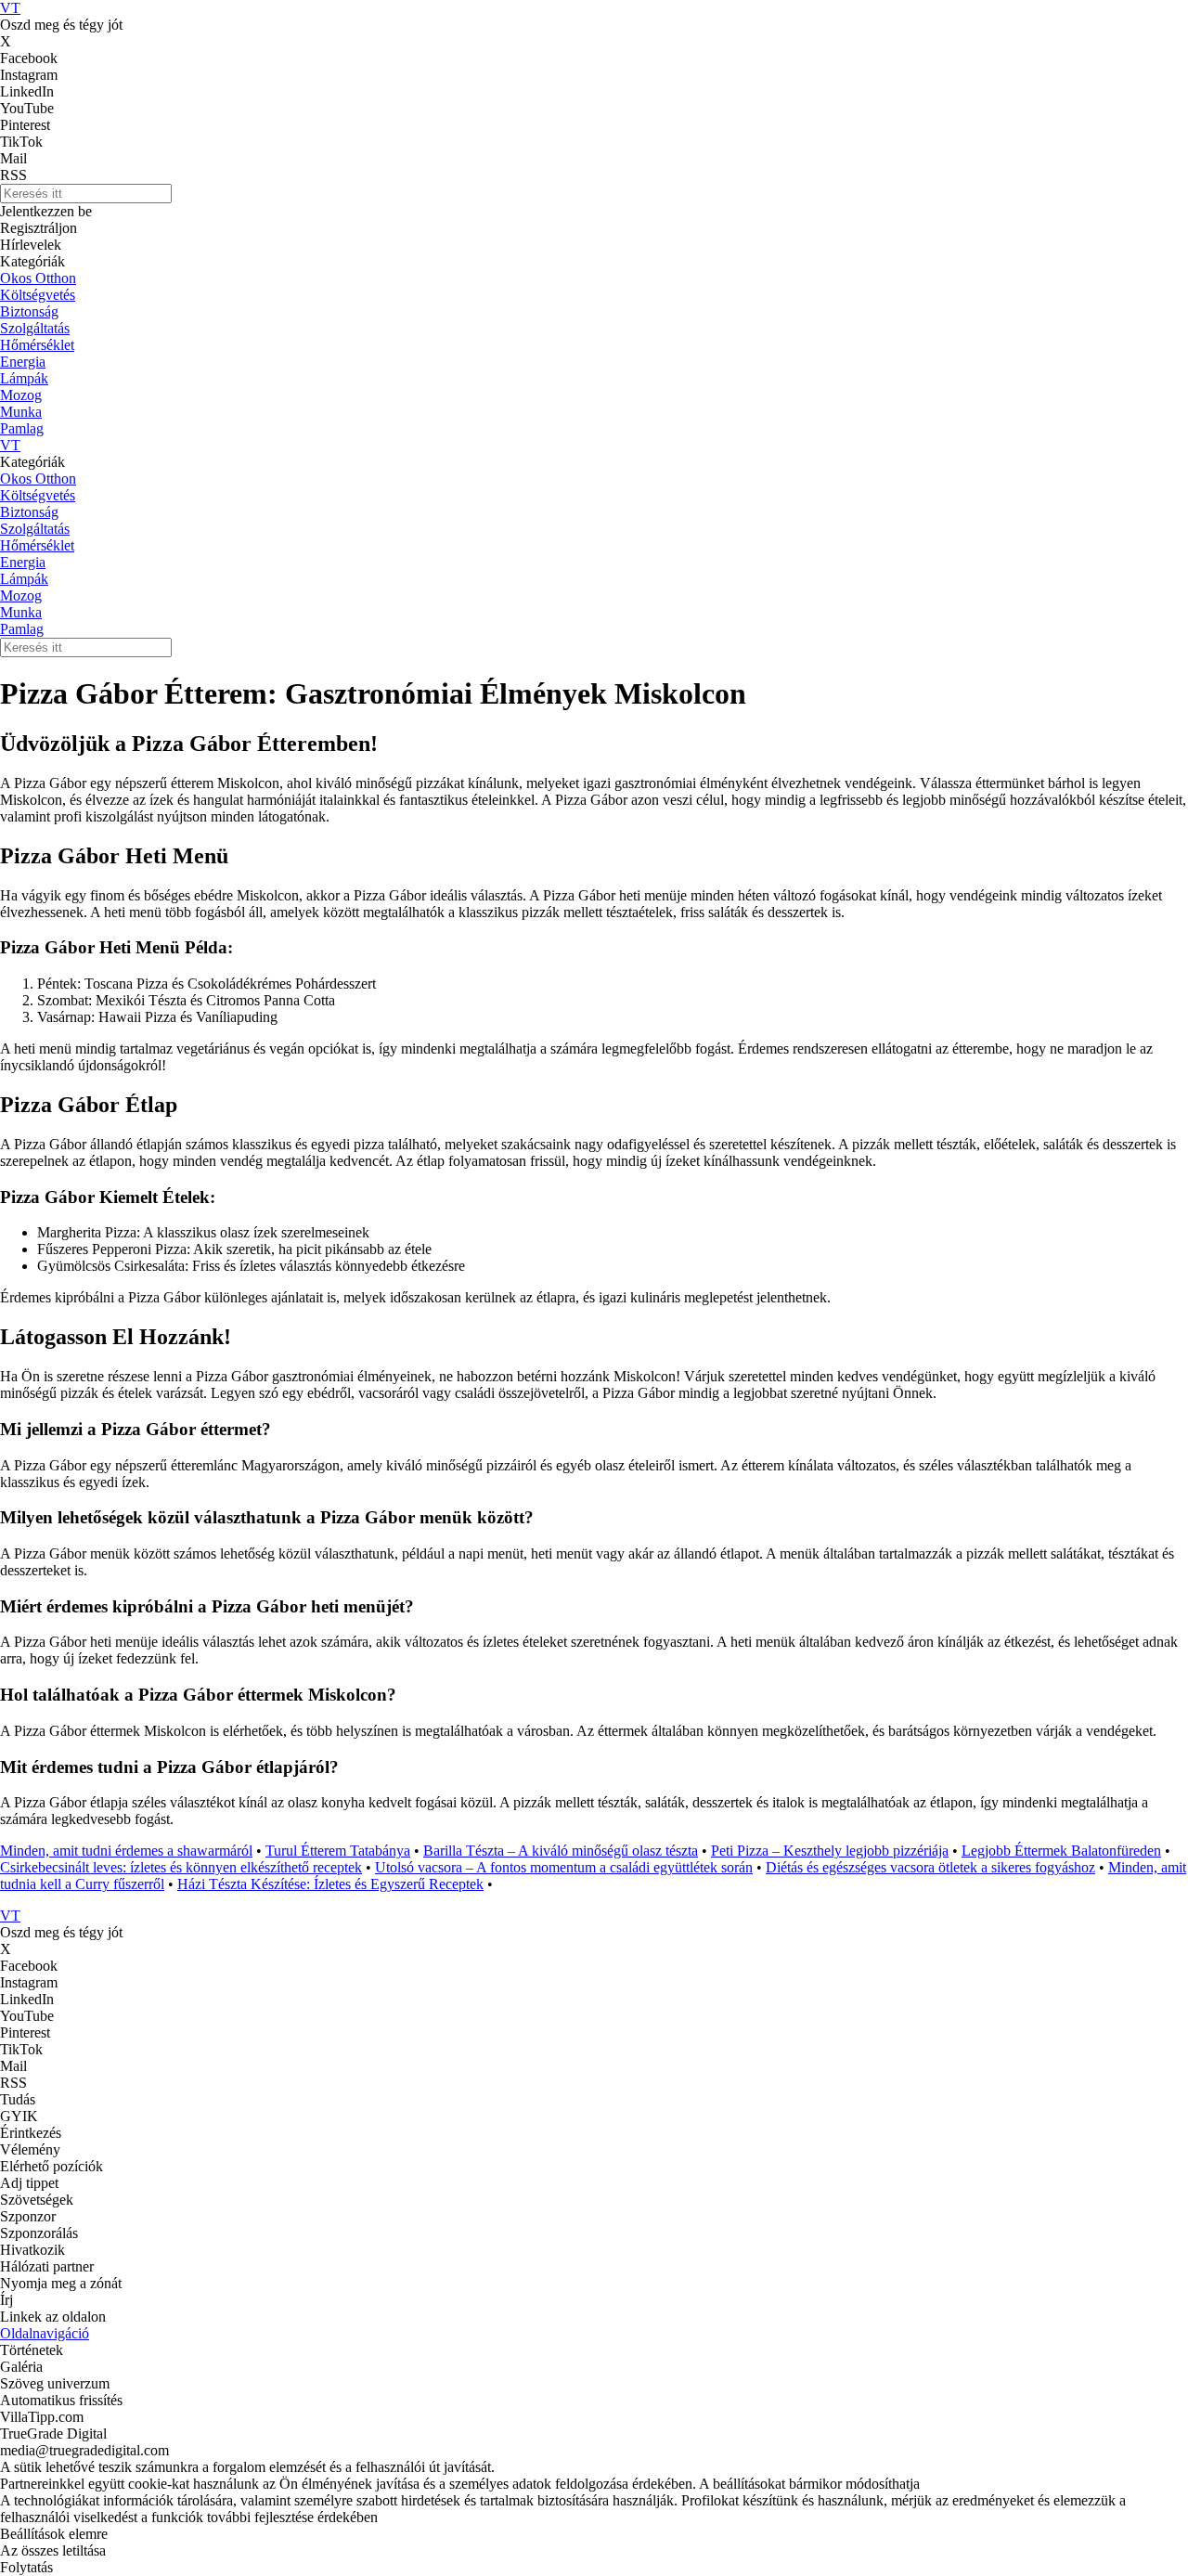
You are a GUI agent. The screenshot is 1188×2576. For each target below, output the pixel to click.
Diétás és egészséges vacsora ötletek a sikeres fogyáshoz (930, 1867)
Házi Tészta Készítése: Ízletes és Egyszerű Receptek (330, 1884)
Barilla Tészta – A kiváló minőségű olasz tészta (561, 1851)
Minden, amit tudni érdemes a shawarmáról (126, 1851)
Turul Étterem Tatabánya (338, 1851)
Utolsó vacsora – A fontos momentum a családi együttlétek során (564, 1867)
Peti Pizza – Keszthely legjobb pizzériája (830, 1851)
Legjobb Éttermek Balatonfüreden (1061, 1851)
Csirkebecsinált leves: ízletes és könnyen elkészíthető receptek (181, 1867)
